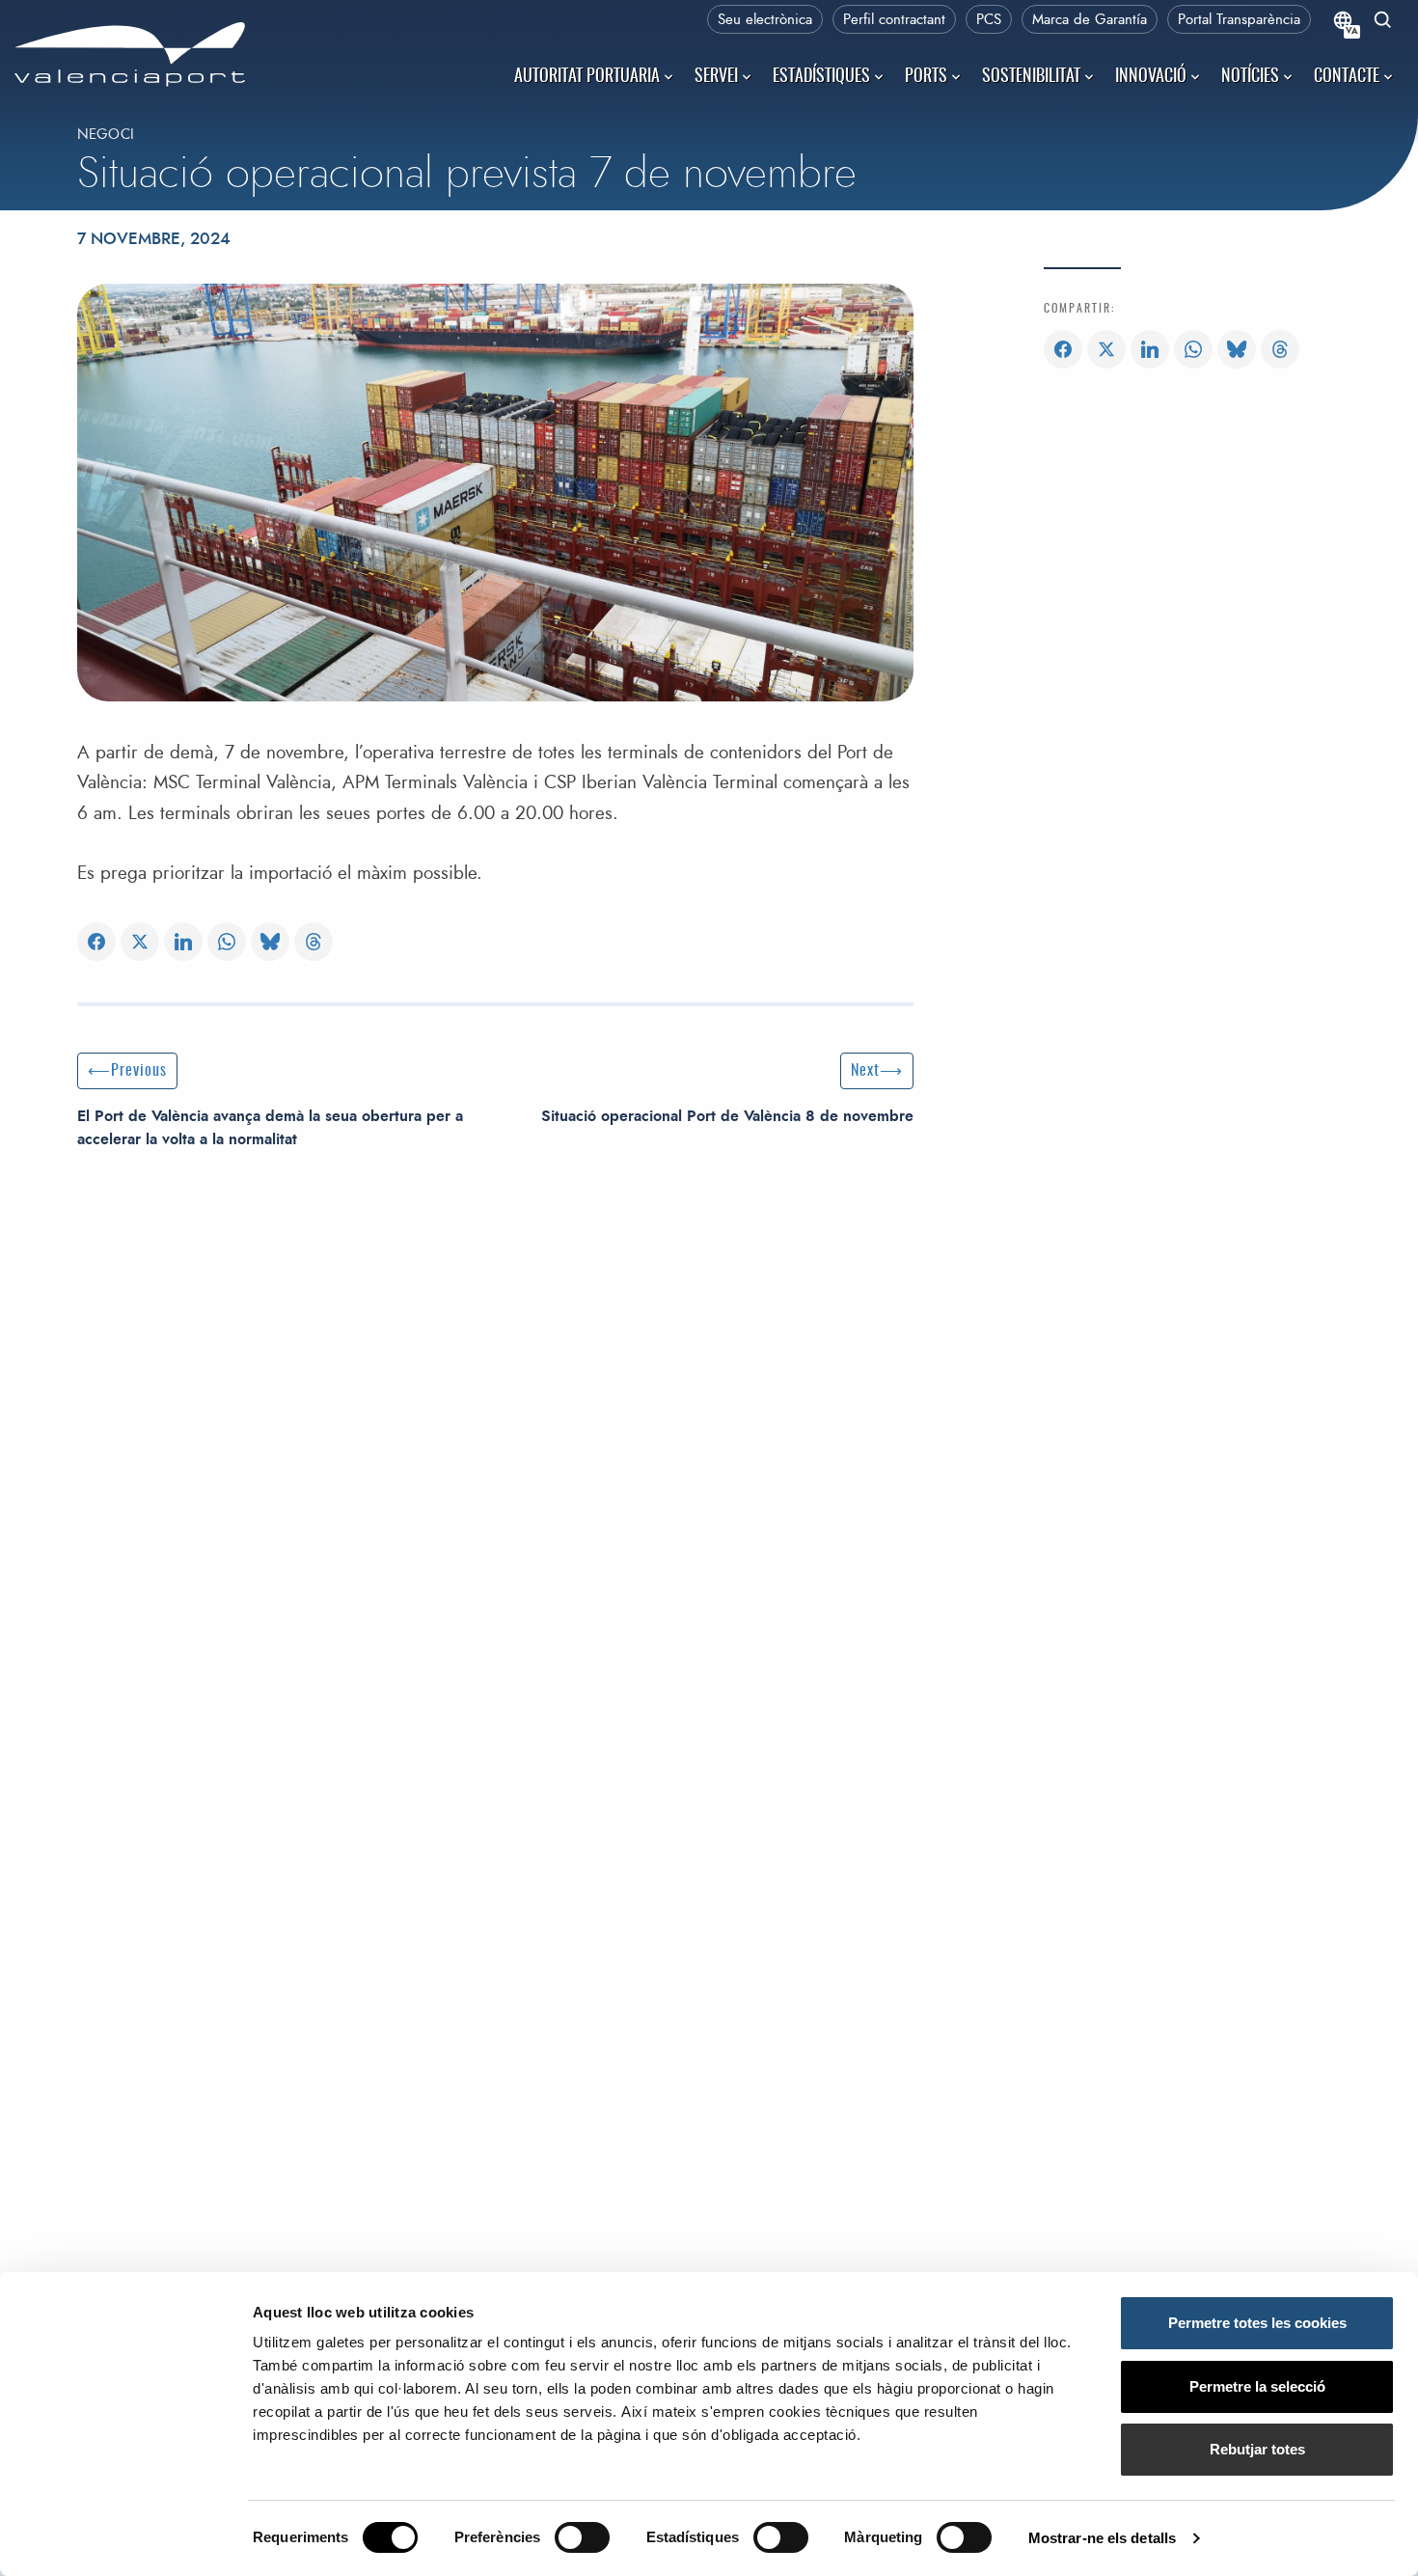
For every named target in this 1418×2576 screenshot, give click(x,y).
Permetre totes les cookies (1257, 2323)
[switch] (592, 2543)
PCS (989, 20)
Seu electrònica (765, 20)
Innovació (1151, 77)
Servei (716, 77)
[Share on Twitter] (140, 943)
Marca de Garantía (1090, 20)
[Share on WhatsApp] (227, 943)
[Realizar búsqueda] (1383, 22)
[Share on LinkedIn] (183, 943)
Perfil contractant (894, 20)
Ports (926, 77)
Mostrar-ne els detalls (1102, 2538)
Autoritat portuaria (587, 77)
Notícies (1250, 77)
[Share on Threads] (314, 943)
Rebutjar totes (1257, 2449)
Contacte (1347, 77)
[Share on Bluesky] (270, 943)
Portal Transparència (1239, 20)
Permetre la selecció (1257, 2386)
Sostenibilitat (1031, 77)
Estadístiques (821, 77)
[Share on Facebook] (96, 943)
